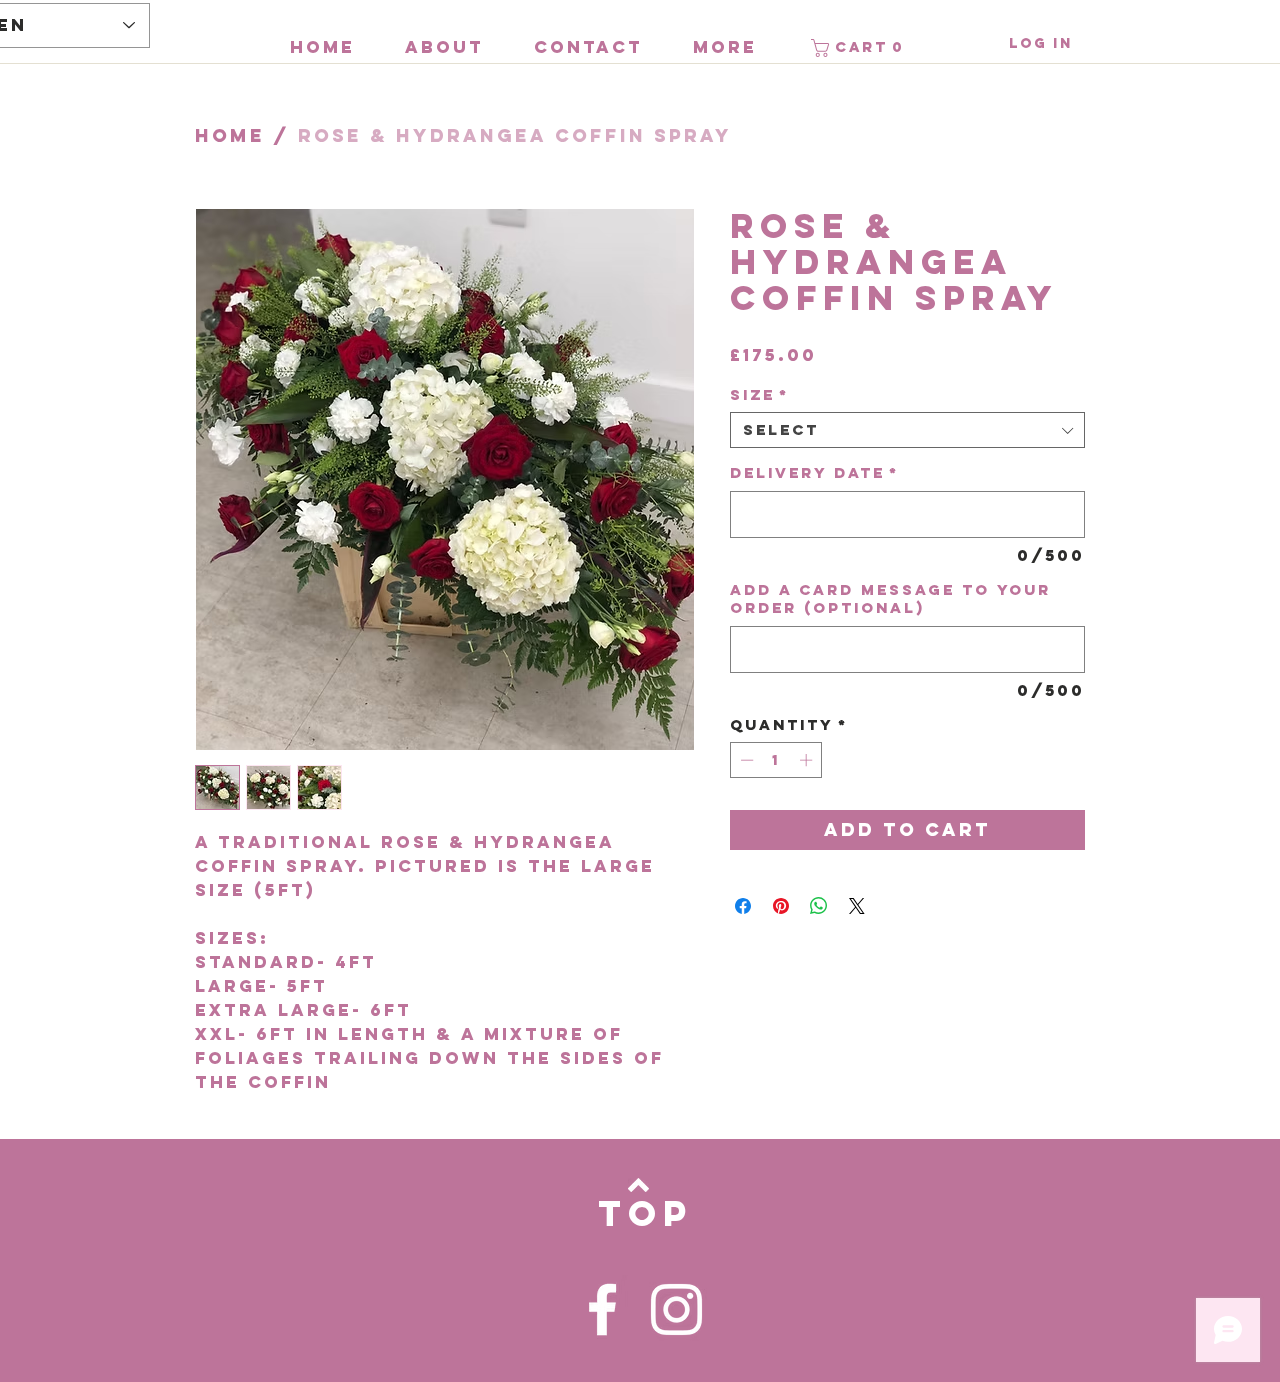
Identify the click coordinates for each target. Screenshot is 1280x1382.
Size (759, 395)
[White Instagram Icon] (676, 1309)
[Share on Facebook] (743, 906)
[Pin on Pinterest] (781, 906)
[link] (860, 48)
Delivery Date (814, 473)
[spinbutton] (776, 760)
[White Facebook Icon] (602, 1309)
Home (230, 135)
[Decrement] (745, 760)
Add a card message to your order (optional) (890, 599)
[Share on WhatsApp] (819, 906)
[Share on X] (857, 906)
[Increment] (808, 760)
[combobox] (907, 430)
